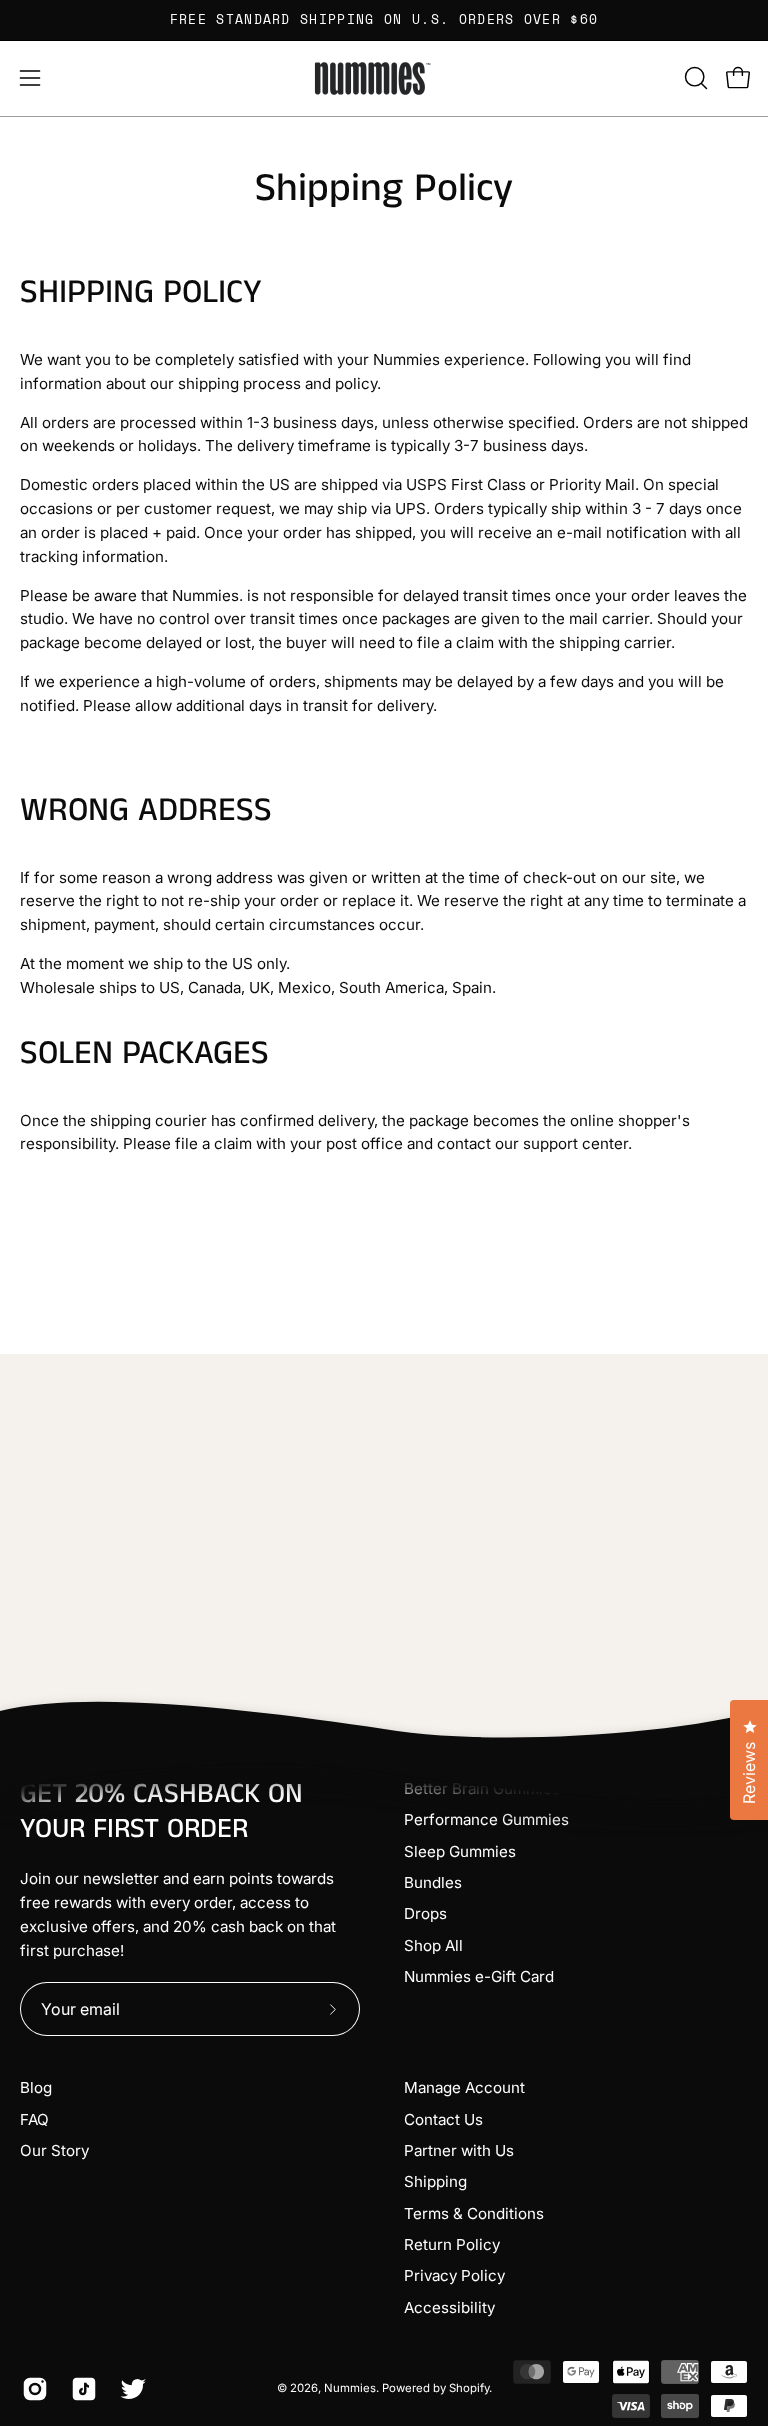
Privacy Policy (454, 2275)
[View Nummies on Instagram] (31, 2389)
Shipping (435, 2181)
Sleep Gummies (460, 1851)
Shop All (433, 1945)
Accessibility (449, 2307)
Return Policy (452, 2244)
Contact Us (443, 2119)
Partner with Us (459, 2150)
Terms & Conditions (474, 2213)
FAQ (34, 2119)
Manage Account (464, 2087)
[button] (694, 78)
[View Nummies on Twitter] (129, 2389)
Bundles (433, 1882)
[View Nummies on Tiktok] (80, 2389)
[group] (384, 20)
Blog (36, 2087)
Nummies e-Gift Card (479, 1976)
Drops (425, 1913)
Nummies (350, 2388)
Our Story (54, 2150)
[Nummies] (384, 78)
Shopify (469, 2388)
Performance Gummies (486, 1819)
